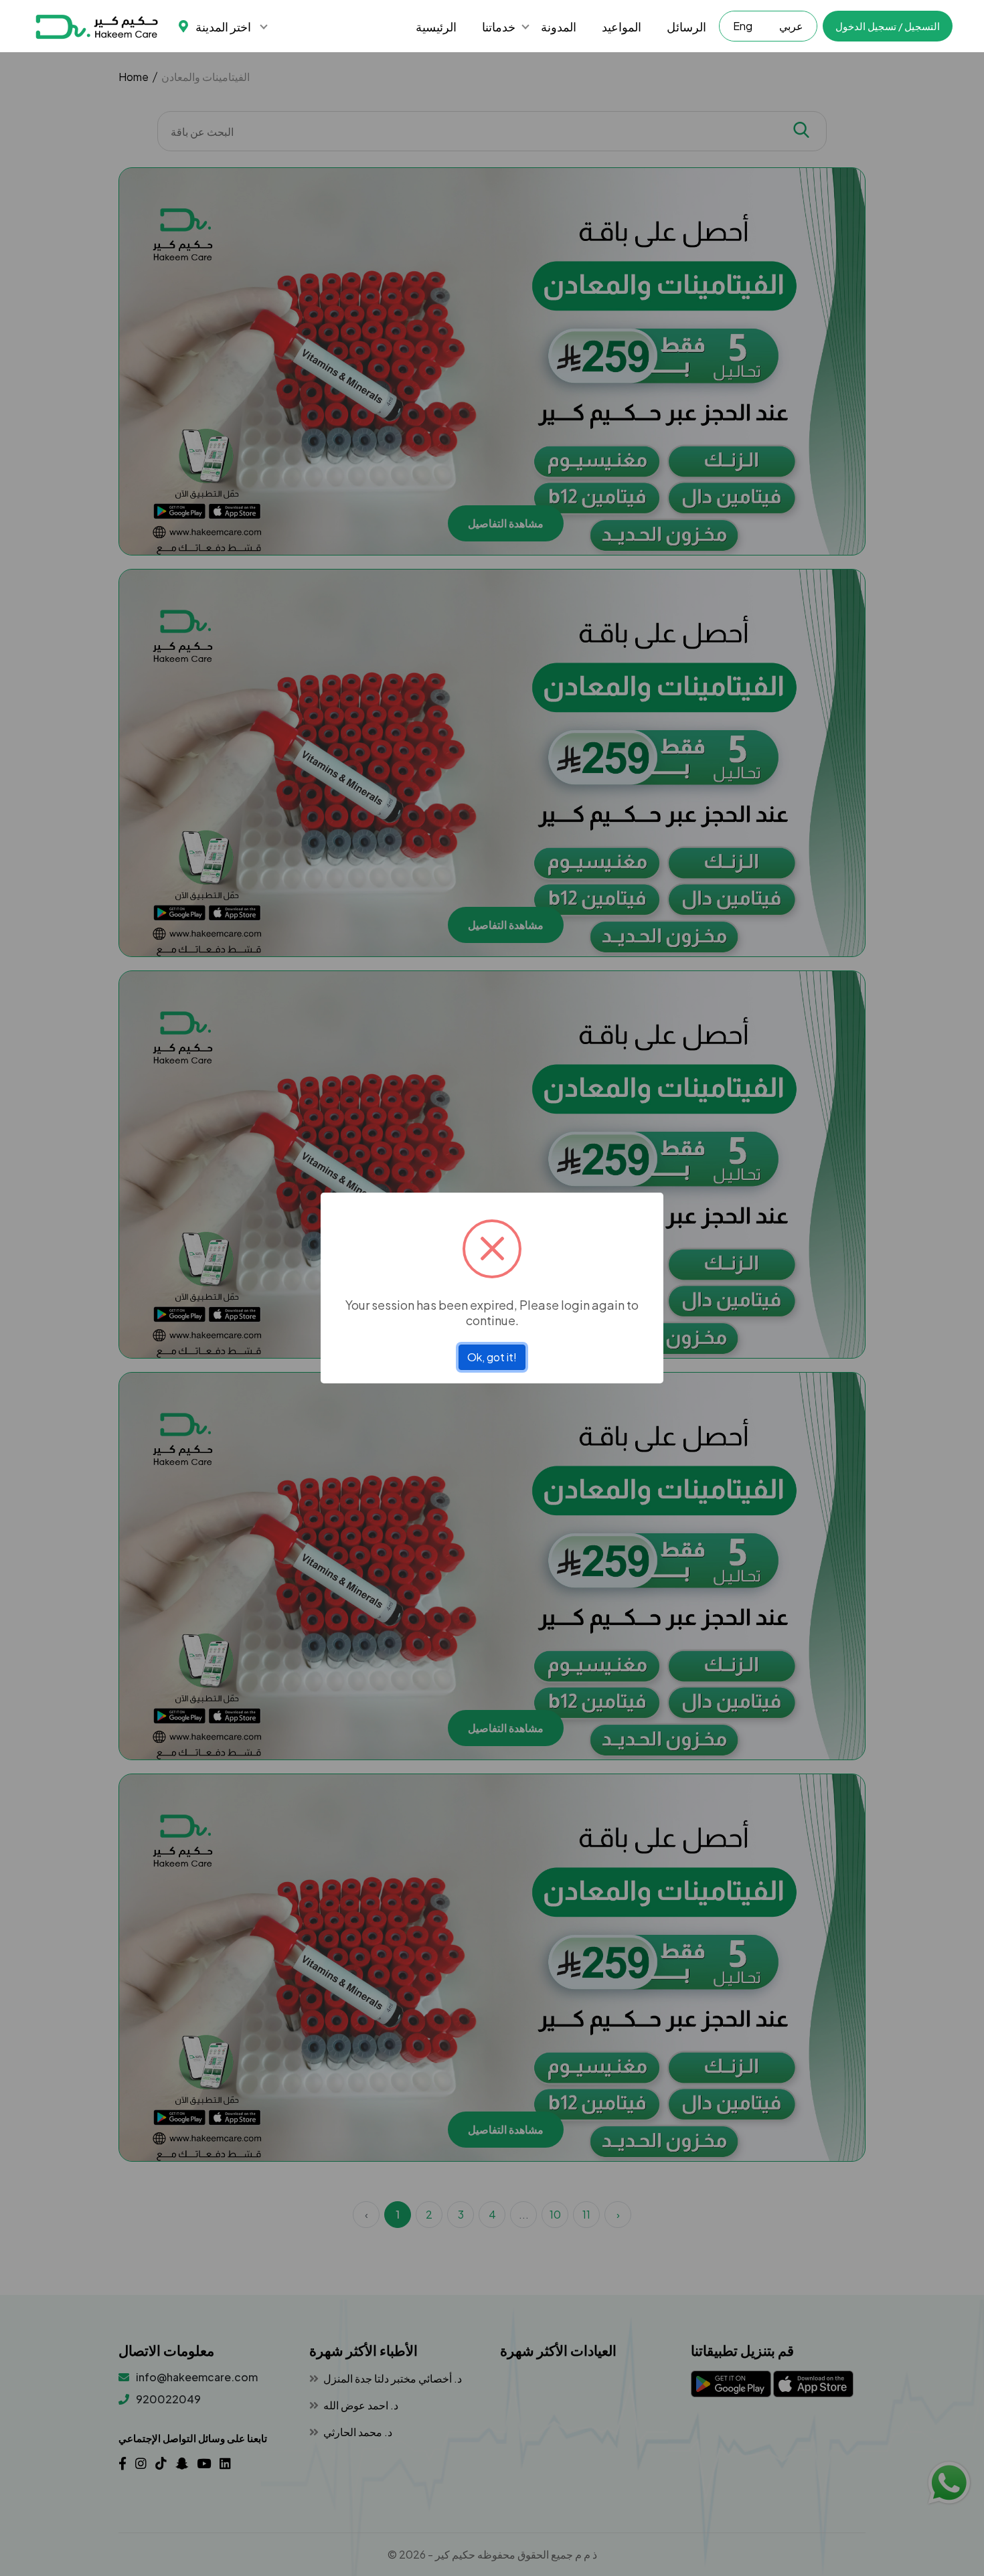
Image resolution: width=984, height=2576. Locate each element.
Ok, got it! (492, 1357)
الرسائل (686, 26)
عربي (791, 26)
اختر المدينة (223, 26)
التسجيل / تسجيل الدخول (888, 26)
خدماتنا (499, 26)
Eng (743, 26)
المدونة (559, 26)
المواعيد (622, 26)
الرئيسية (436, 26)
